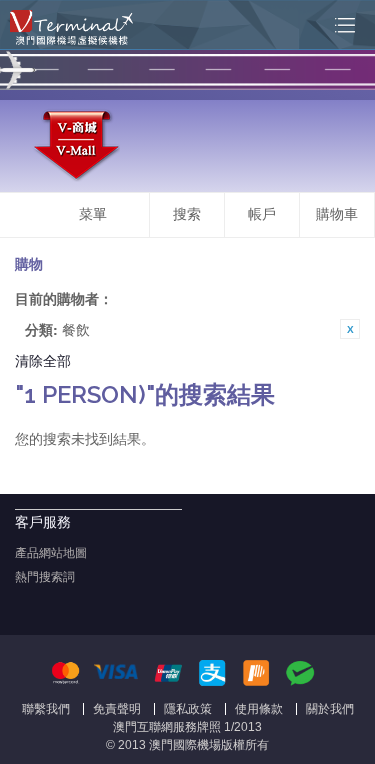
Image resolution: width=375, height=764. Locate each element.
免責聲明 (117, 709)
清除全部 (43, 360)
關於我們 (330, 709)
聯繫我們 (46, 709)
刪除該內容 (350, 329)
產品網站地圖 (51, 553)
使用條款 (259, 709)
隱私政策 (188, 709)
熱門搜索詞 (45, 577)
